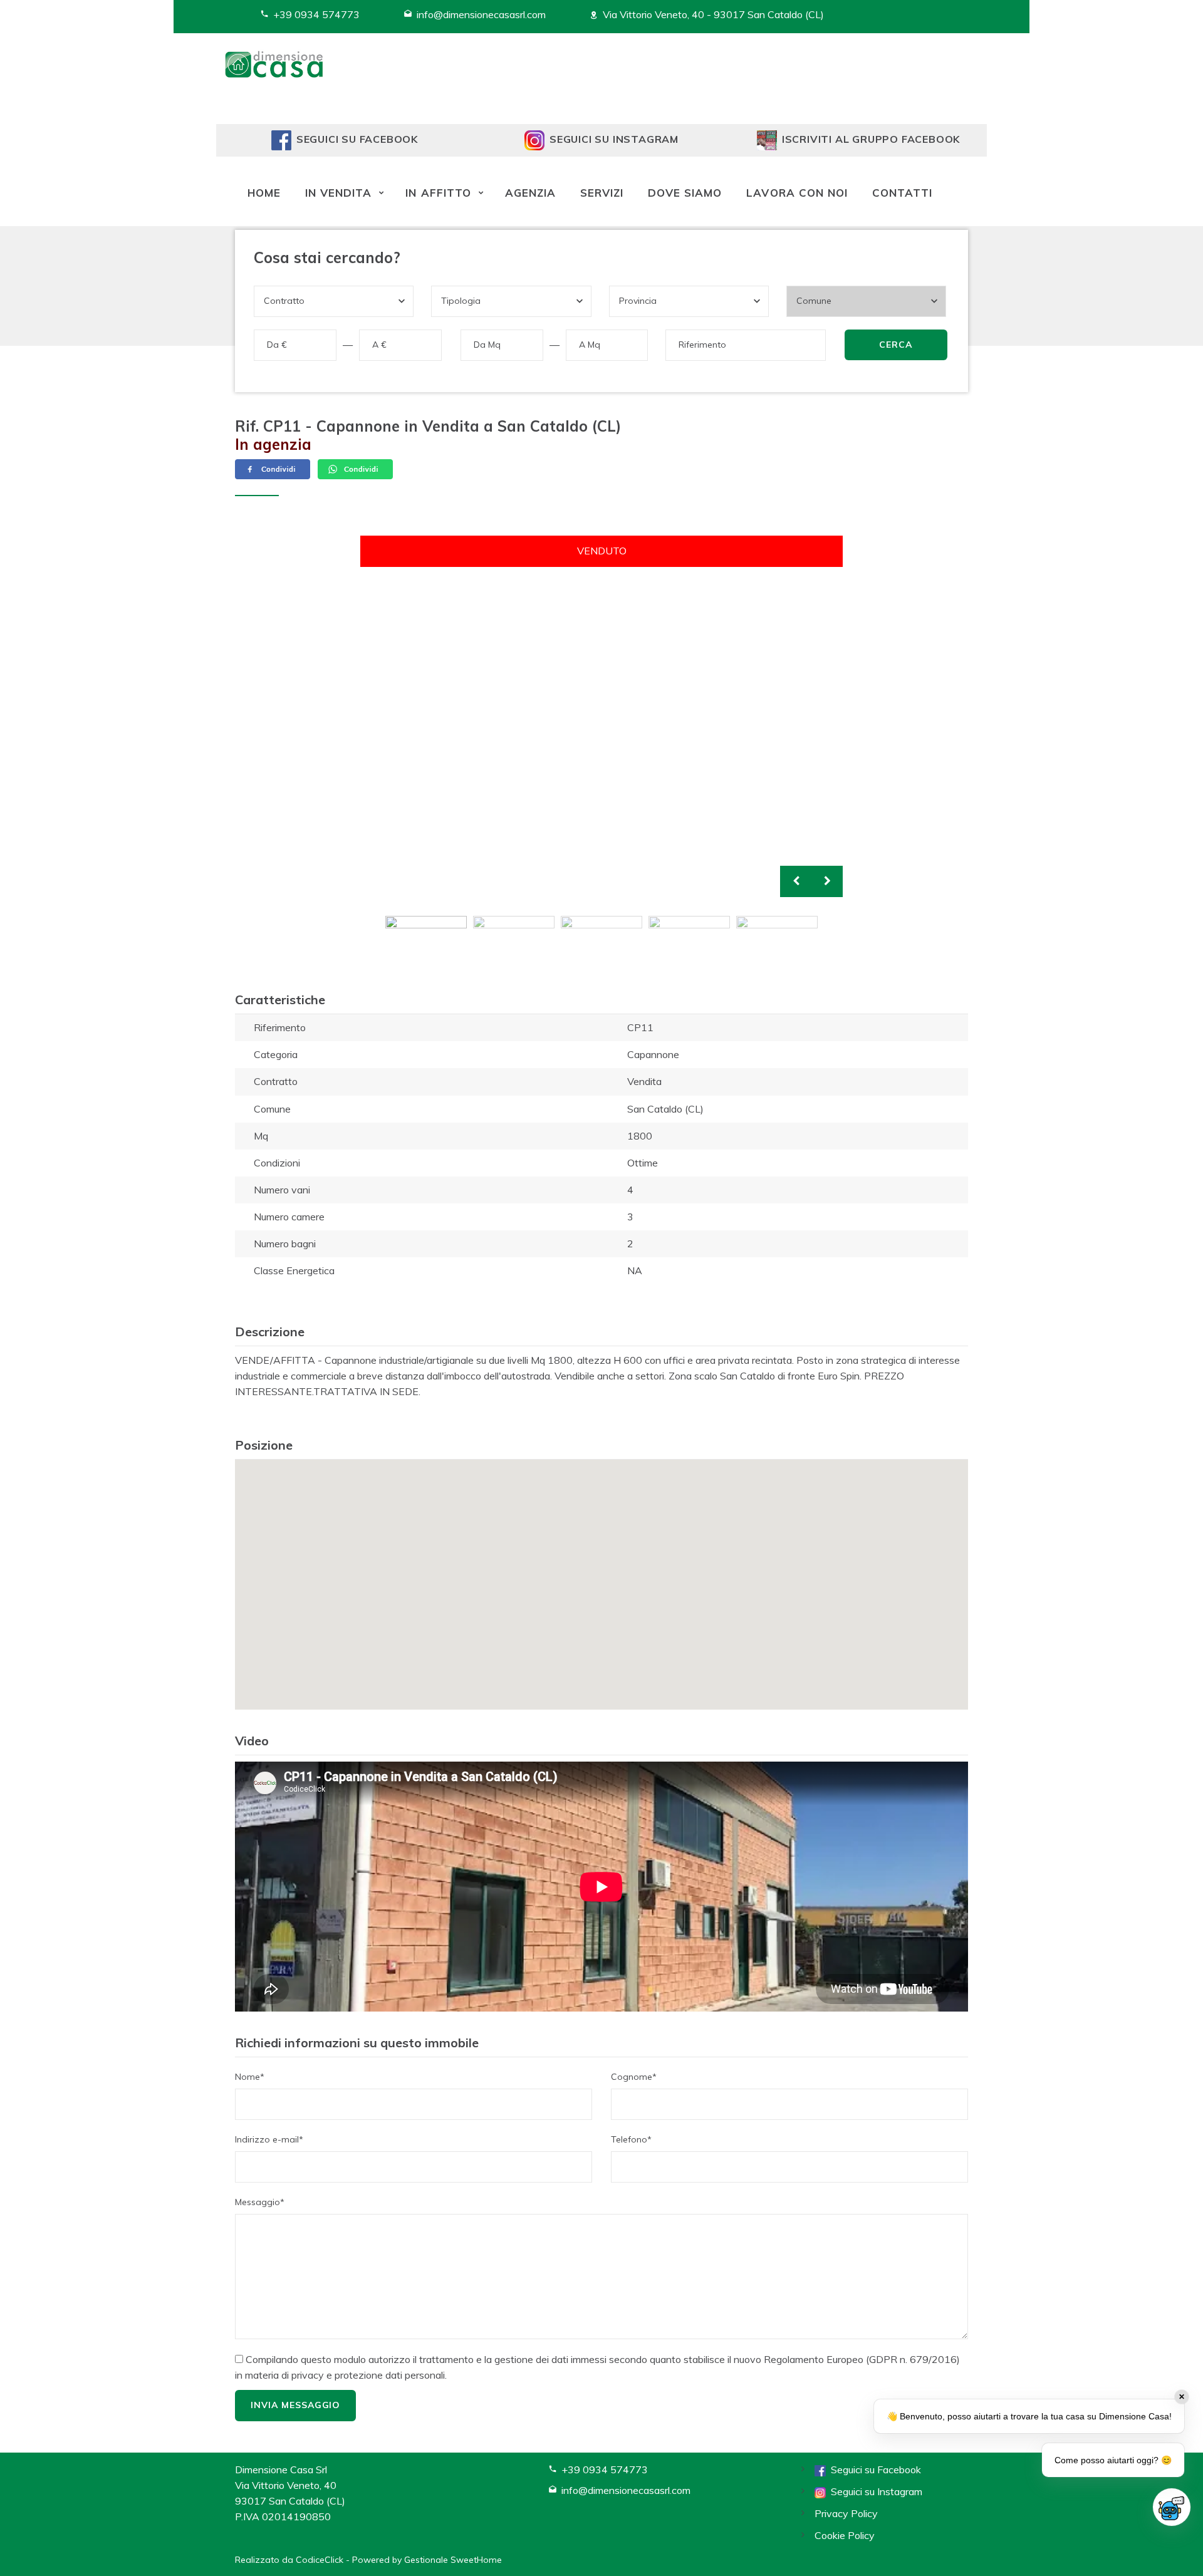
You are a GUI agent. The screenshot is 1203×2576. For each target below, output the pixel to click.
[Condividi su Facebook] (274, 468)
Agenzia (530, 193)
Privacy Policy (846, 2513)
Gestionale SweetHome (453, 2560)
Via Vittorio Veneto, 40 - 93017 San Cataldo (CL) (713, 14)
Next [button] (827, 881)
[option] (601, 717)
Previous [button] (796, 881)
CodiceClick (320, 2560)
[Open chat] (1172, 2507)
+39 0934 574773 (316, 14)
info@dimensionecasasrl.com (481, 14)
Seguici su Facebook (873, 2470)
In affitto (438, 193)
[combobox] (334, 301)
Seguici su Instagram (874, 2491)
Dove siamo (685, 193)
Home (264, 193)
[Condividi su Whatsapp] (355, 468)
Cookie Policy (845, 2535)
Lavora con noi (797, 193)
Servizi (602, 193)
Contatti (902, 193)
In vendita (338, 193)
